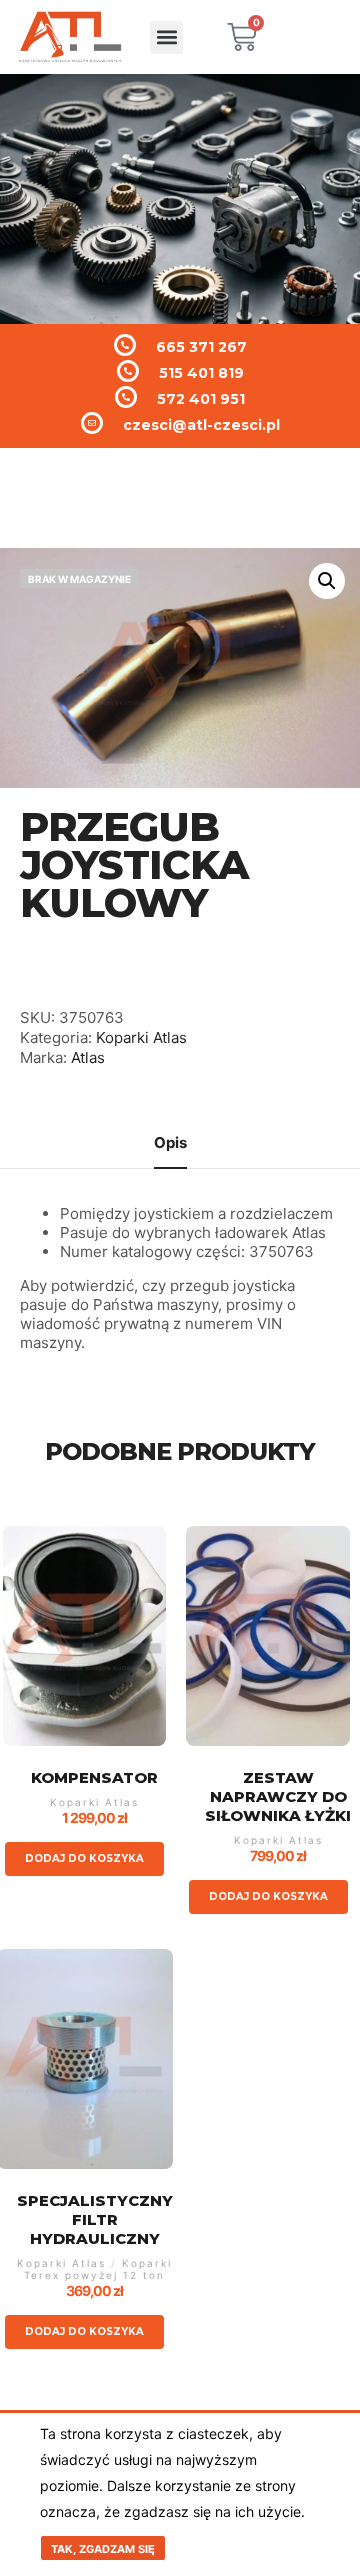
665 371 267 (201, 347)
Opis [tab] (170, 1142)
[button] (166, 37)
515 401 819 (201, 373)
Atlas (88, 1057)
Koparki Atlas (141, 1037)
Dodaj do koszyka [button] (84, 1858)
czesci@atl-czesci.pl (201, 425)
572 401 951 (201, 399)
